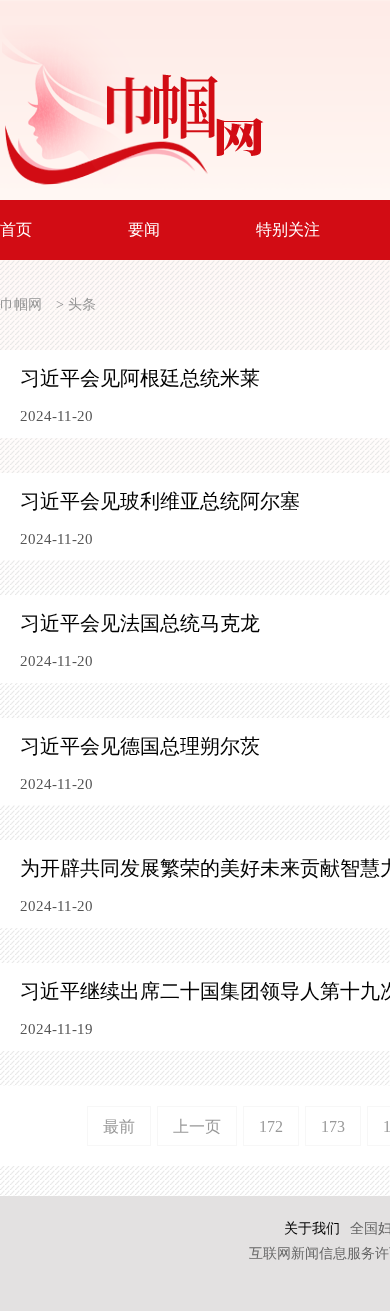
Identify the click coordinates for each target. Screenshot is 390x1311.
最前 (119, 1126)
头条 (82, 304)
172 (271, 1126)
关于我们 (312, 1228)
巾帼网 (21, 304)
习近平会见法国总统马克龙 (140, 623)
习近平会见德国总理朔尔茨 (140, 746)
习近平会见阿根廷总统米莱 (140, 378)
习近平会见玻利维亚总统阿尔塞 (160, 501)
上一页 (197, 1126)
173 (333, 1126)
